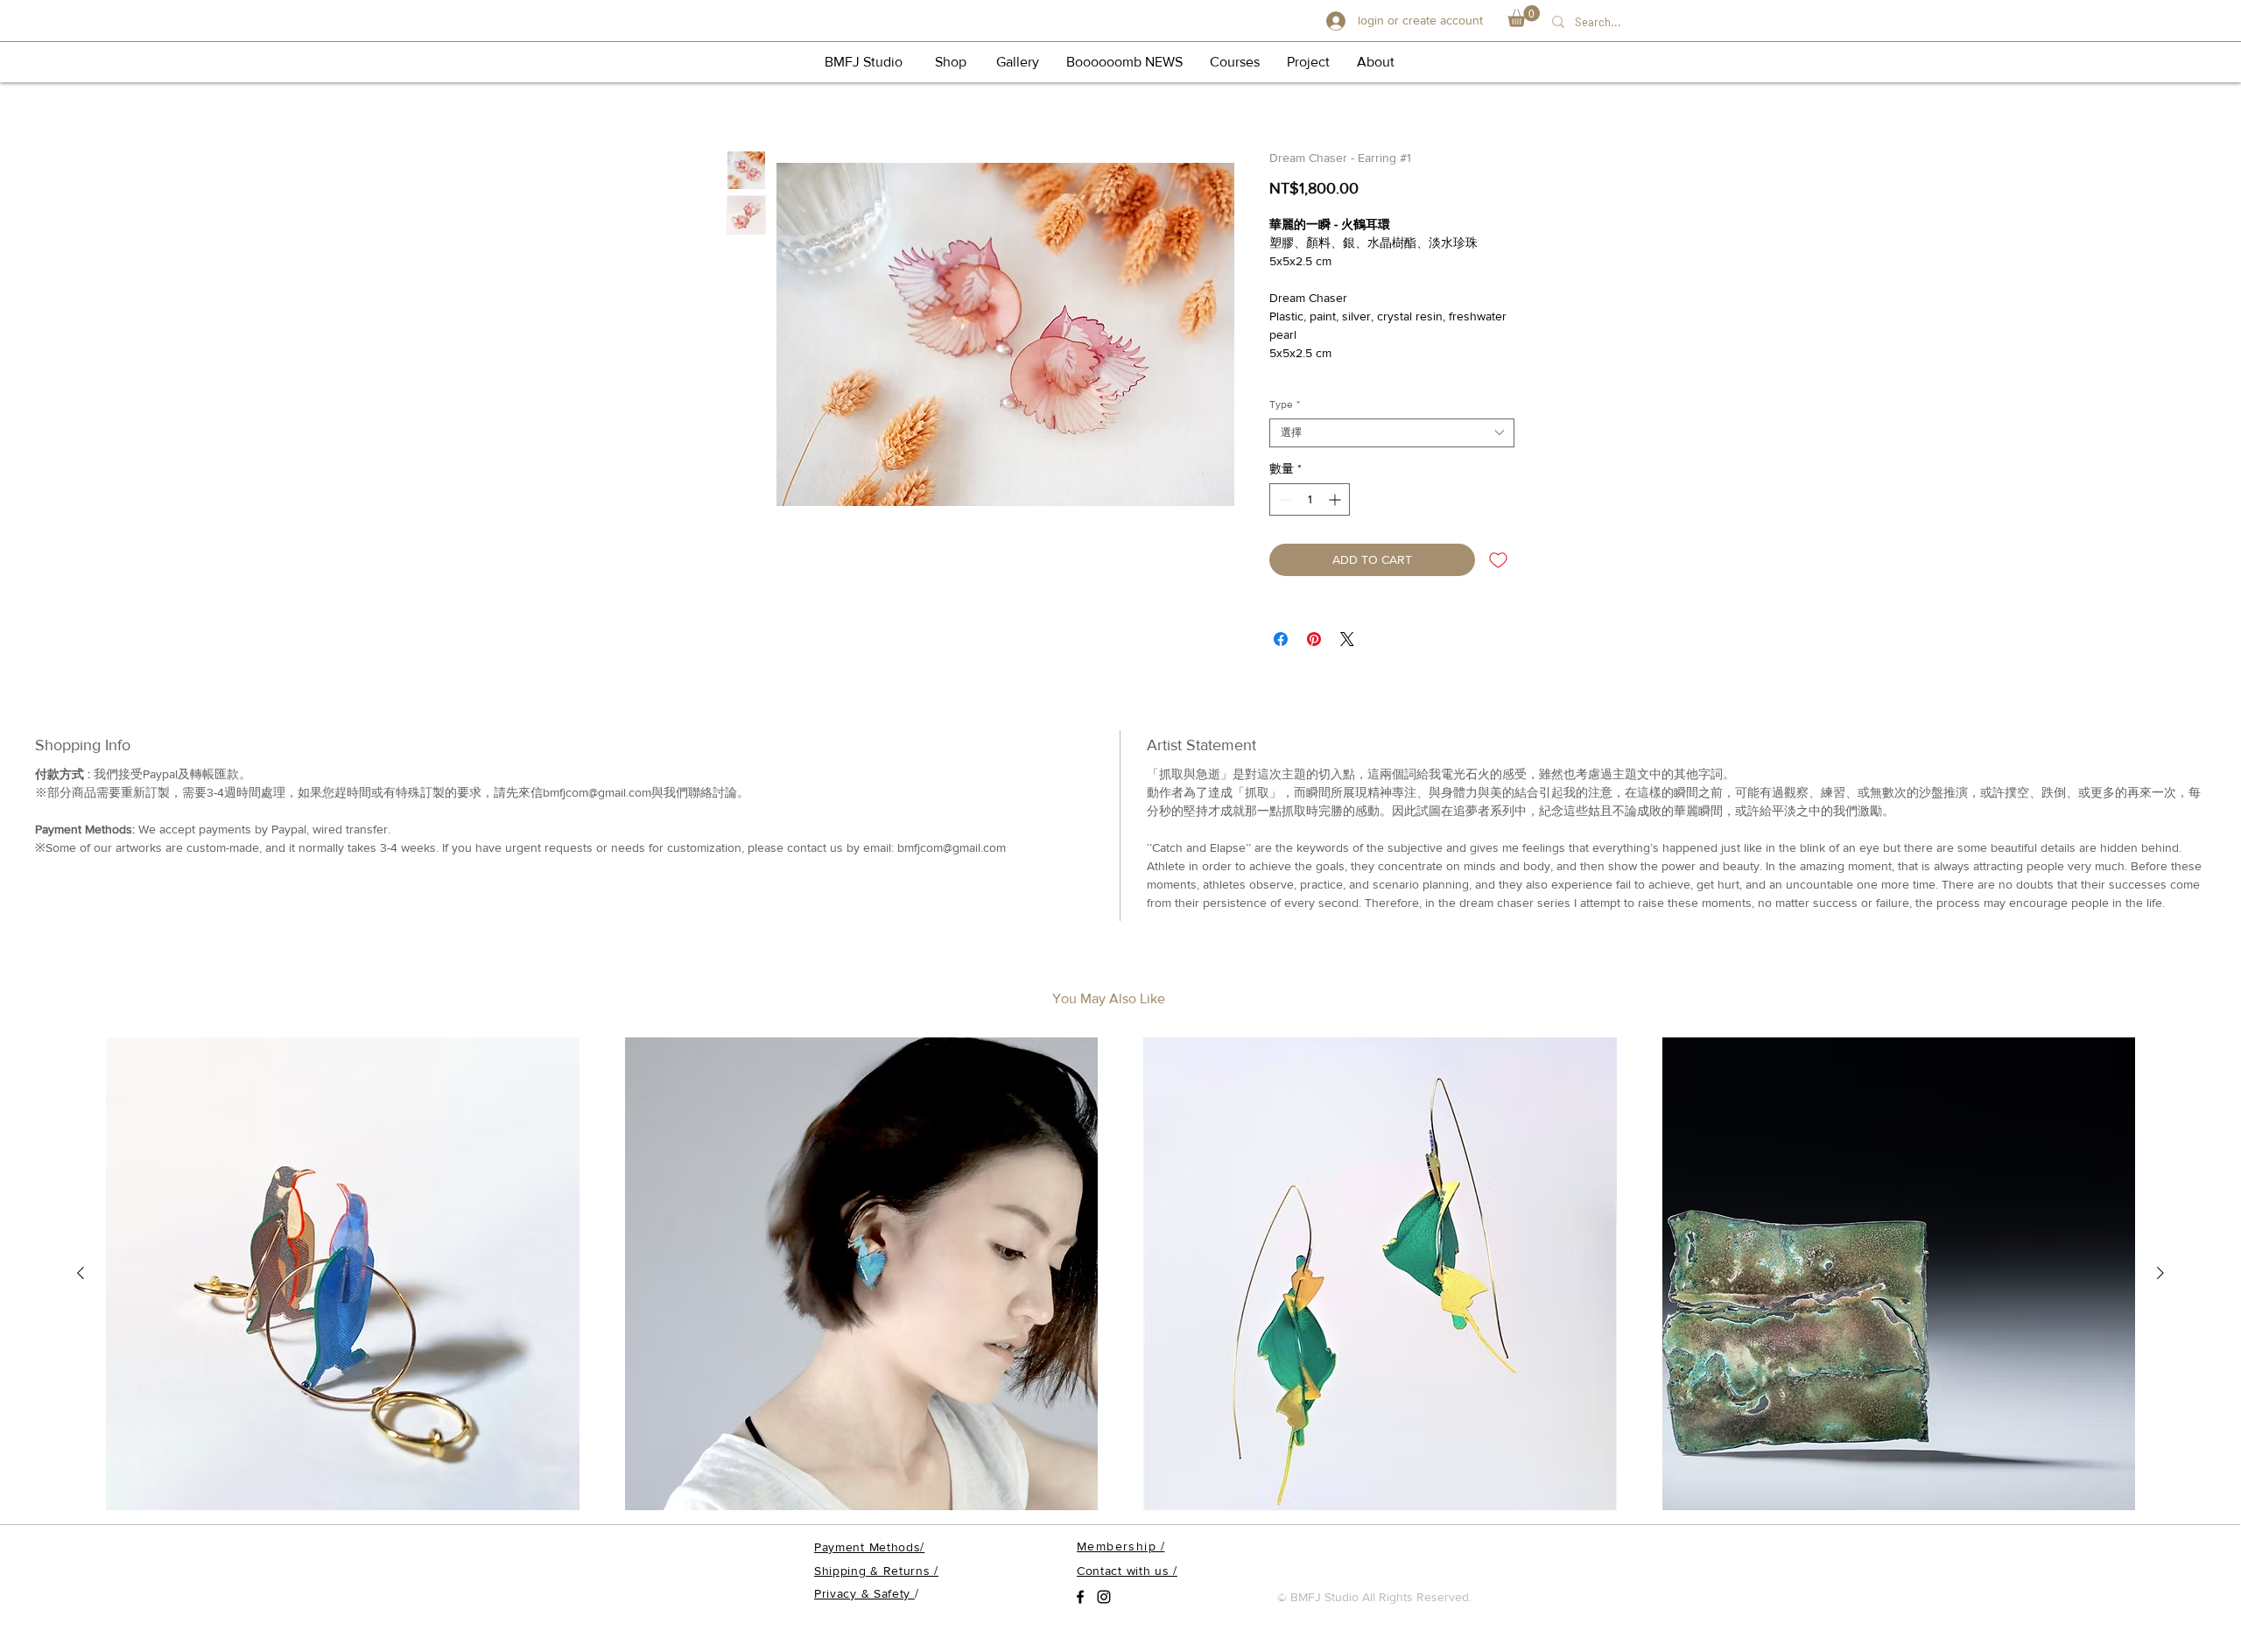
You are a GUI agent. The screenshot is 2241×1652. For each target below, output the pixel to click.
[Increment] (1336, 499)
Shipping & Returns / (876, 1571)
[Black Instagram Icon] (1104, 1597)
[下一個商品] (2160, 1273)
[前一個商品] (81, 1273)
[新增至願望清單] (1498, 560)
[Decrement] (1283, 499)
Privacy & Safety (864, 1593)
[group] (1120, 1275)
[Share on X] (1347, 639)
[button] (1524, 16)
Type (1285, 404)
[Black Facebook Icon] (1080, 1597)
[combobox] (1392, 433)
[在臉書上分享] (1281, 639)
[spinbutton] (1310, 499)
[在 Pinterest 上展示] (1314, 639)
